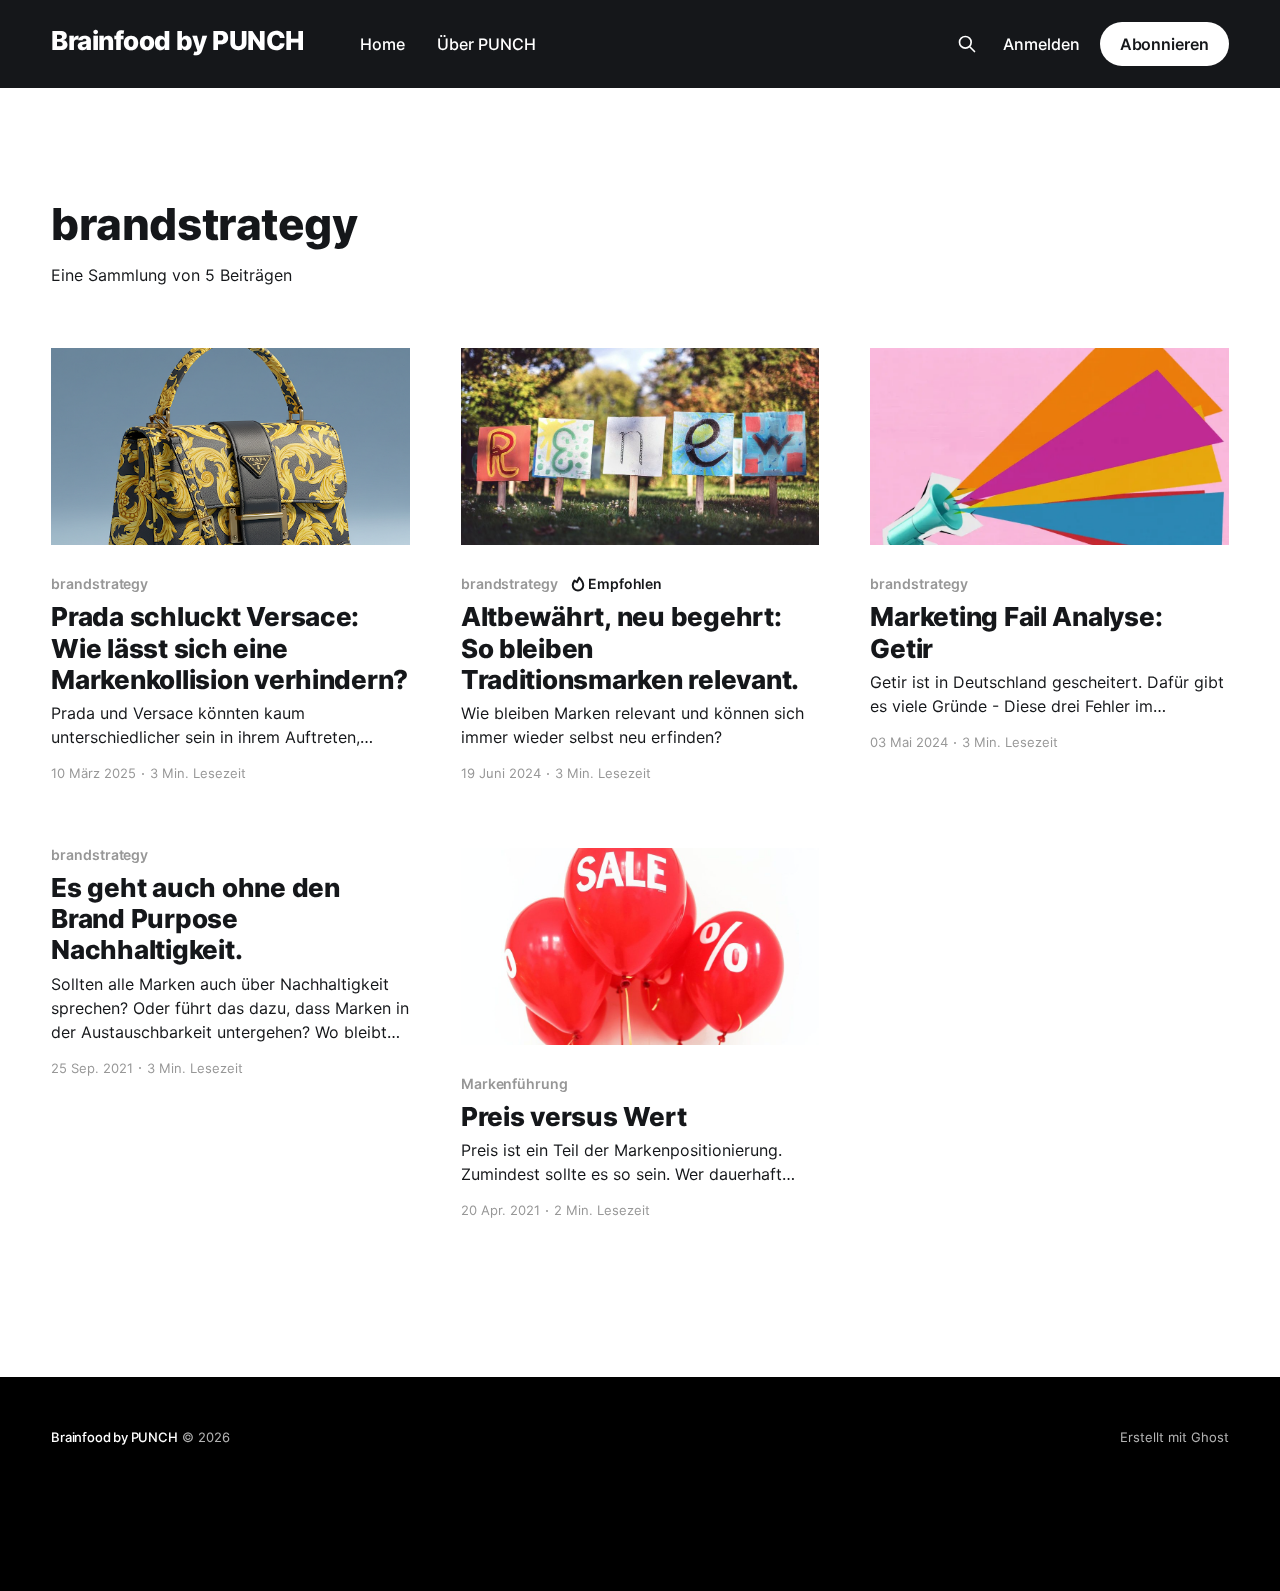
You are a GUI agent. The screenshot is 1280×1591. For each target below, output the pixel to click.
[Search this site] (967, 44)
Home (382, 44)
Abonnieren (1164, 44)
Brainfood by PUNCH (177, 41)
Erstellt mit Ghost (1174, 1437)
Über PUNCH (486, 44)
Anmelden (1041, 44)
